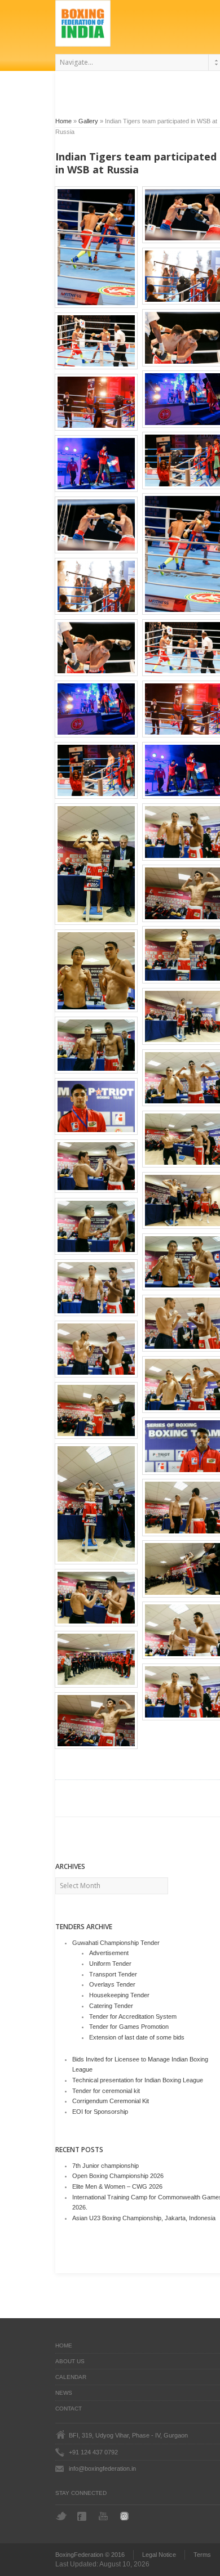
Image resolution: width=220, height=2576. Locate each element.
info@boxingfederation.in (102, 2468)
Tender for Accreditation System (133, 2016)
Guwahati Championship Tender (116, 1943)
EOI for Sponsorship (100, 2112)
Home (63, 121)
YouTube (104, 2516)
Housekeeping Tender (119, 1995)
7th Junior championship (105, 2166)
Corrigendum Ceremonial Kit (111, 2101)
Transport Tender (113, 1974)
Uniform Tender (110, 1964)
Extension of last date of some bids (137, 2037)
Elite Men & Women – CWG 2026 (117, 2186)
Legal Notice (159, 2555)
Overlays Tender (112, 1984)
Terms (202, 2555)
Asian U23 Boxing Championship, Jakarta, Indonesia (144, 2218)
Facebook (83, 2516)
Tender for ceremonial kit (106, 2091)
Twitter (61, 2516)
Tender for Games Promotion (129, 2027)
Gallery (88, 121)
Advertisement (109, 1953)
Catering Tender (111, 2006)
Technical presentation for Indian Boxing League (138, 2080)
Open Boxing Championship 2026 (118, 2176)
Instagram (126, 2516)
